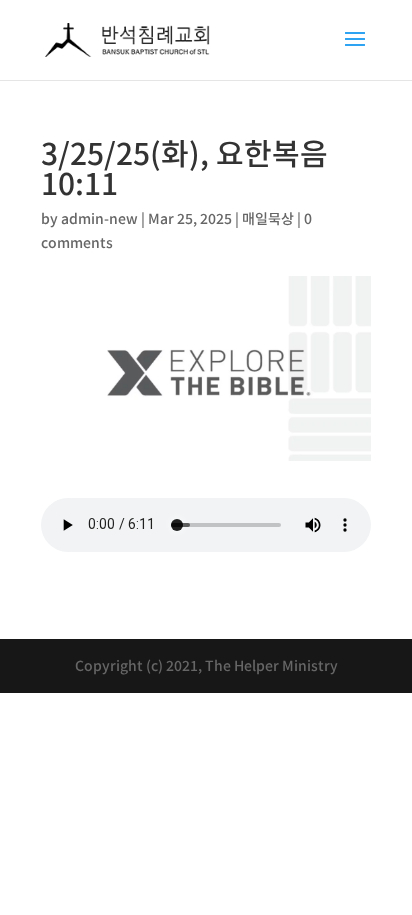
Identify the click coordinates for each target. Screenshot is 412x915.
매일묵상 (268, 218)
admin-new (99, 218)
